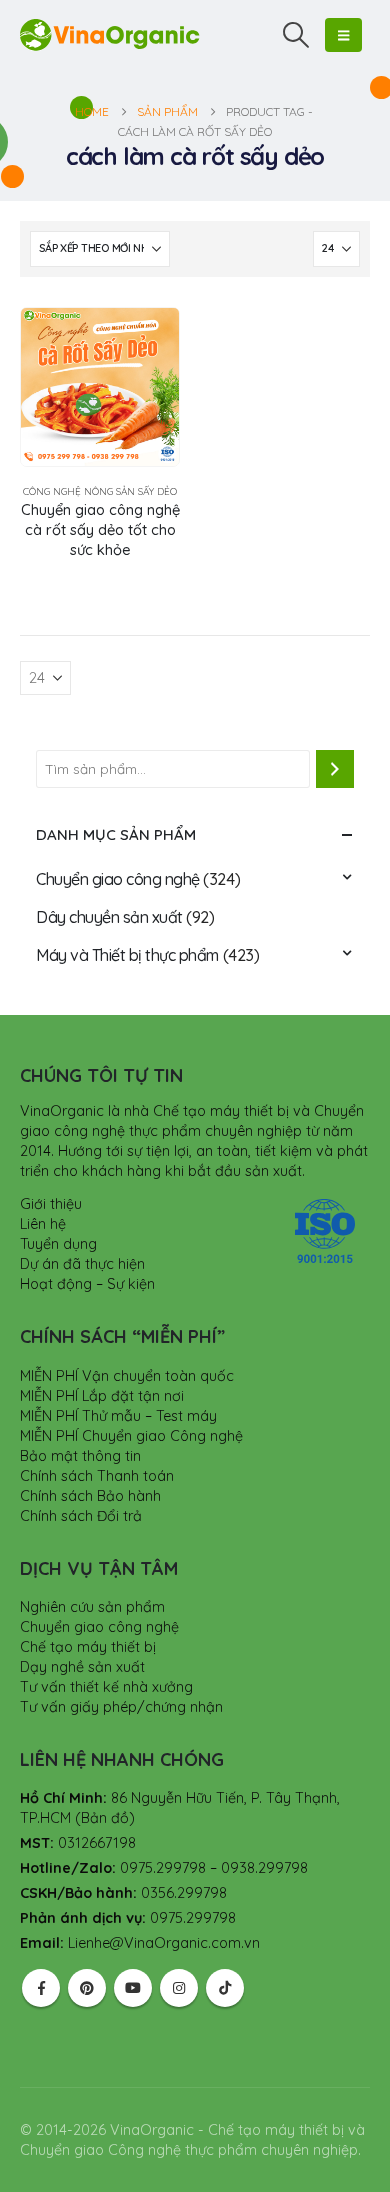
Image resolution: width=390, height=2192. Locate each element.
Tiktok (225, 1988)
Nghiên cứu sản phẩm (92, 1607)
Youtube (133, 1988)
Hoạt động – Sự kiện (87, 1284)
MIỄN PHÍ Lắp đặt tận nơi (102, 1396)
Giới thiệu (51, 1204)
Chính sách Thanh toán (97, 1476)
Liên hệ (43, 1224)
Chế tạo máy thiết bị (88, 1647)
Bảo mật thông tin (80, 1456)
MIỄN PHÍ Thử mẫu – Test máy (118, 1416)
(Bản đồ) (105, 1818)
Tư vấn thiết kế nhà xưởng (106, 1687)
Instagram (179, 1988)
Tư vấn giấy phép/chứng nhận (121, 1707)
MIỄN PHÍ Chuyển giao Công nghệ (131, 1436)
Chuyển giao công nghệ (118, 879)
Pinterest (87, 1988)
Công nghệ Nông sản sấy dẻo (100, 491)
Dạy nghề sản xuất (82, 1667)
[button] (296, 35)
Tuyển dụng (58, 1244)
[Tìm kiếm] (335, 769)
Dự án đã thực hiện (82, 1264)
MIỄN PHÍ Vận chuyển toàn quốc (127, 1376)
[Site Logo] (110, 34)
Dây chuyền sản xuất (109, 917)
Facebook (41, 1988)
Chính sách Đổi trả (81, 1516)
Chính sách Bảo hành (90, 1496)
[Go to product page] (100, 387)
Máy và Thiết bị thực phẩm (127, 955)
